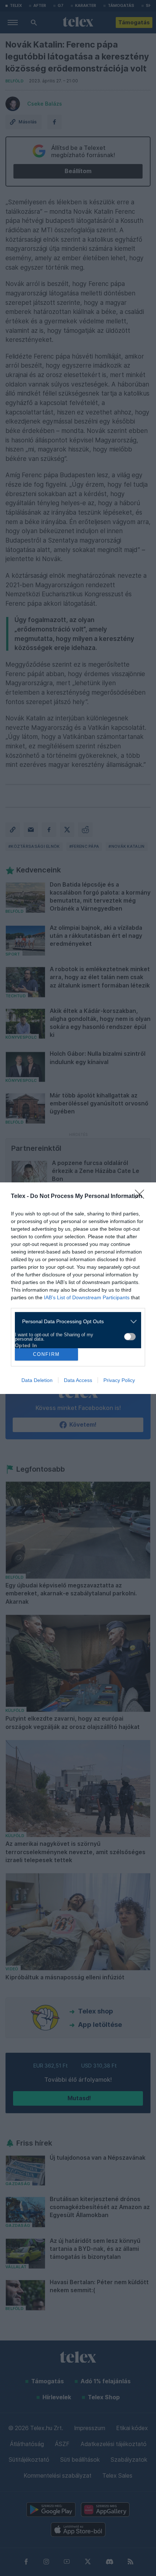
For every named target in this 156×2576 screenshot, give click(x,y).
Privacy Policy (119, 1380)
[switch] (130, 1337)
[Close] (142, 1197)
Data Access (78, 1380)
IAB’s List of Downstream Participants (87, 1297)
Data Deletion (37, 1380)
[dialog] (78, 1288)
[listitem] (75, 1322)
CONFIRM (46, 1354)
